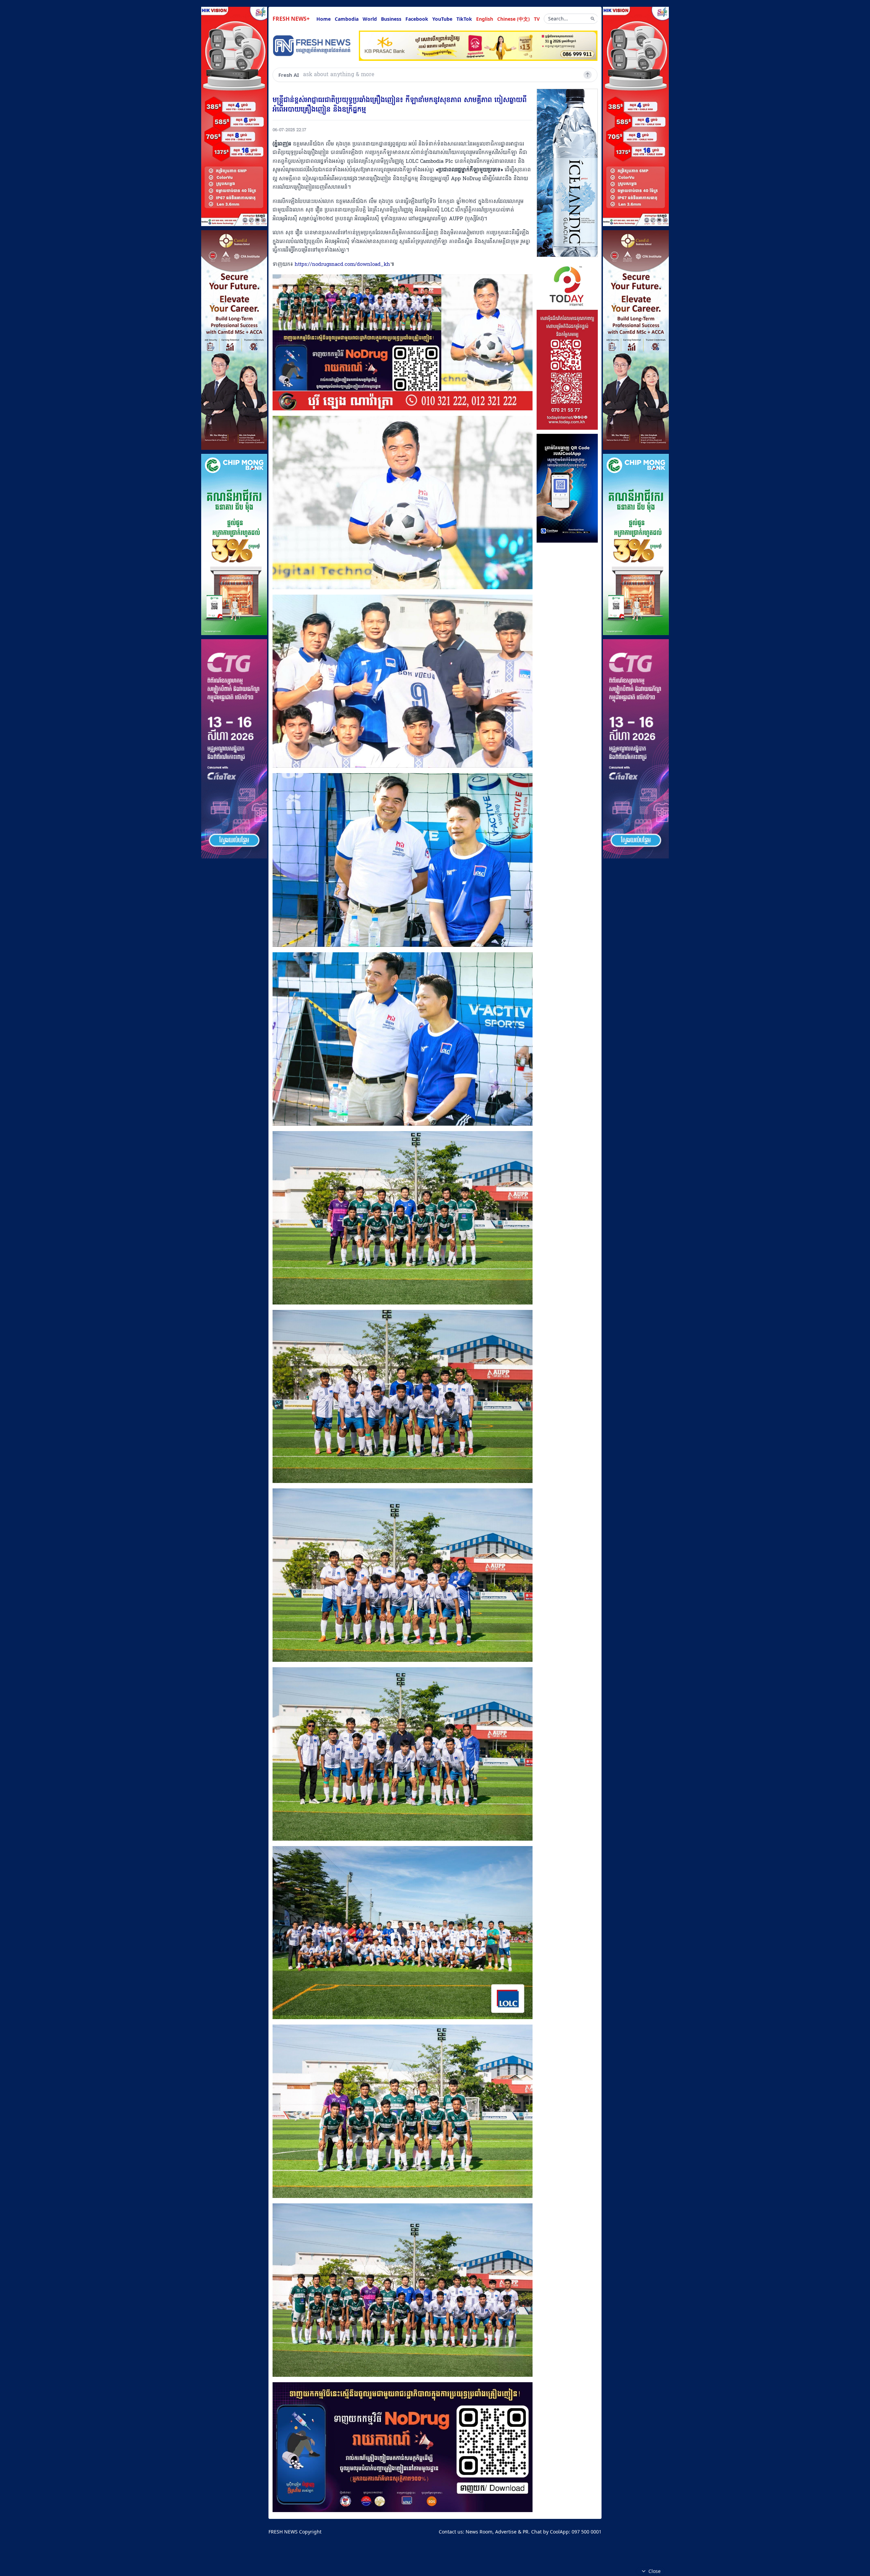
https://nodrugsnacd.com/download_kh (342, 265)
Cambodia (347, 19)
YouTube (442, 19)
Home (324, 19)
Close (655, 2571)
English (485, 19)
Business (391, 19)
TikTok (464, 19)
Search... (558, 19)
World (370, 19)
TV (537, 19)
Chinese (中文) (514, 19)
